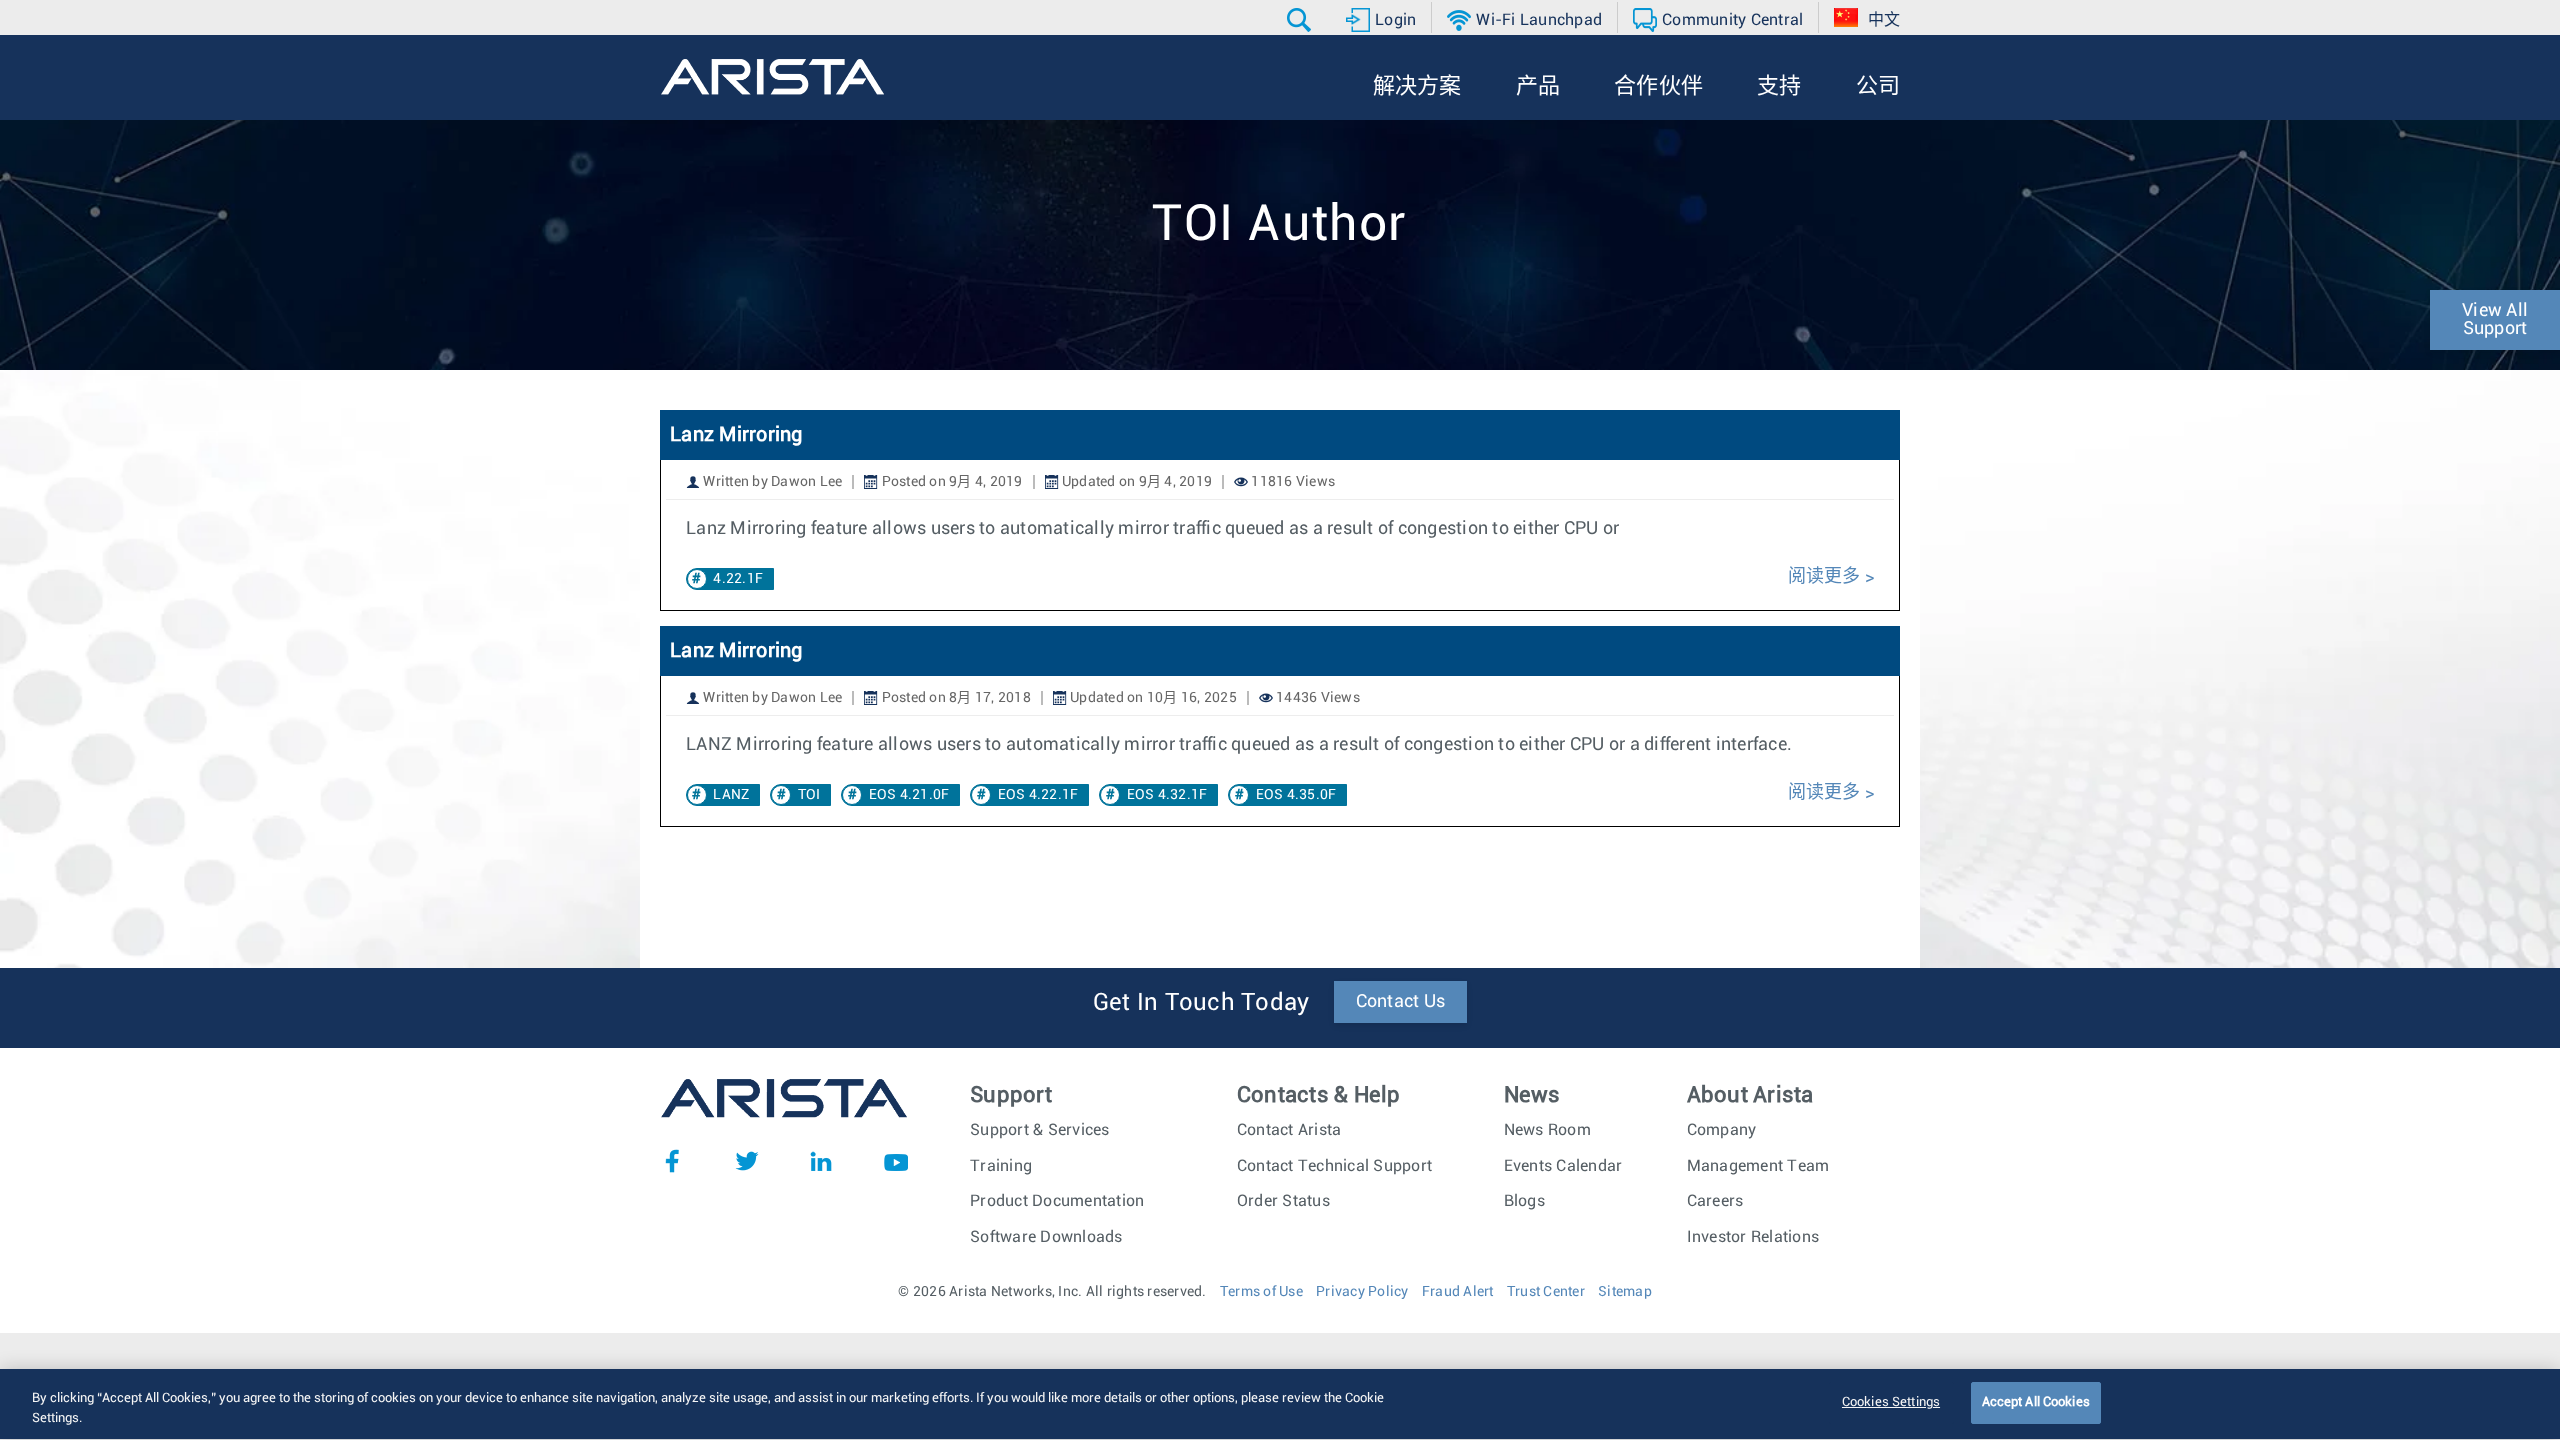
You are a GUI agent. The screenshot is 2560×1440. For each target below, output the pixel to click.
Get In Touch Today (1201, 1003)
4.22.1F (738, 579)
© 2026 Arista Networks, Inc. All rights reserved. (1052, 1292)
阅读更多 (1824, 577)
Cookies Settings (1891, 1402)
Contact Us (1401, 1002)
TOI (809, 795)
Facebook (672, 1161)
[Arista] (772, 77)
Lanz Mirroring (736, 435)
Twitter (747, 1161)
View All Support (2495, 320)
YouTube (896, 1161)
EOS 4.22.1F (1038, 795)
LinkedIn (821, 1161)
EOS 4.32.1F (1167, 795)
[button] (1301, 20)
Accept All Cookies (2036, 1402)
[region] (1280, 1404)
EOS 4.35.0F (1296, 795)
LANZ (731, 795)
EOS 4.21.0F (909, 795)
